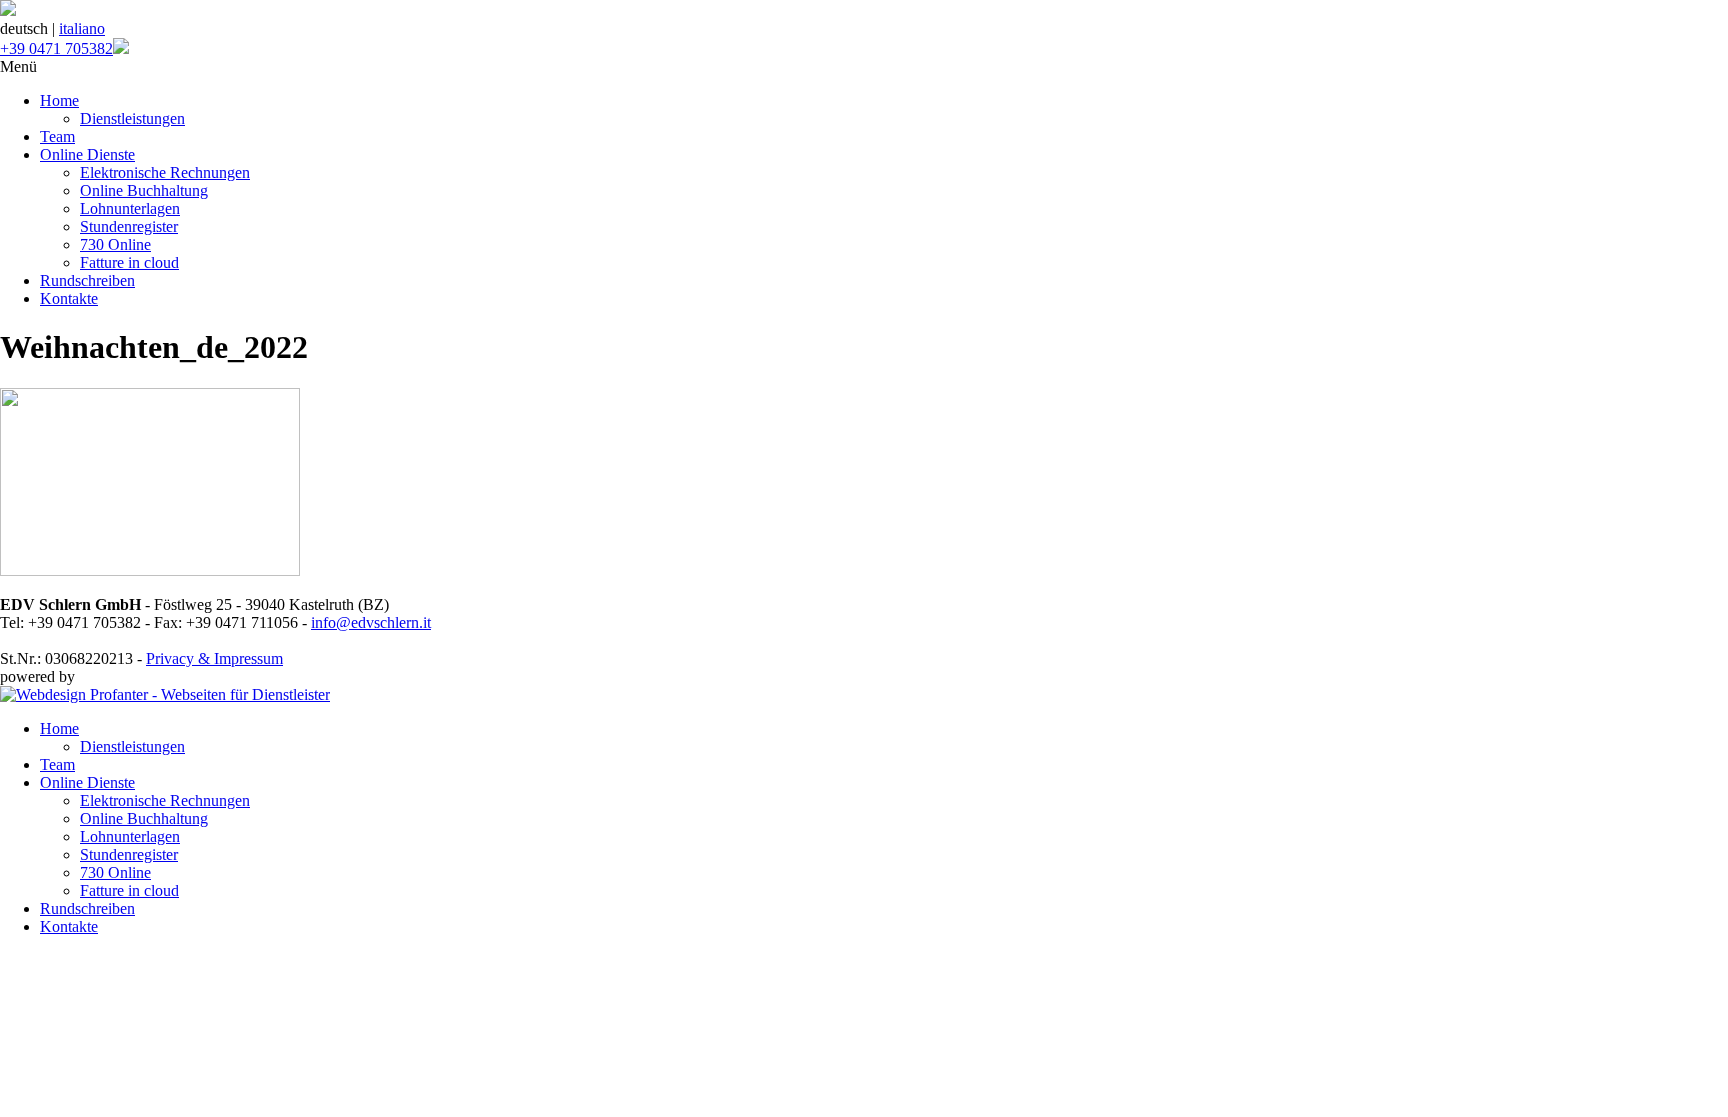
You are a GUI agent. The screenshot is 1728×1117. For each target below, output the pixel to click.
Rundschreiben (87, 280)
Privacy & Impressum (214, 658)
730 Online (115, 244)
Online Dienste (87, 154)
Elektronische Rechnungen (165, 172)
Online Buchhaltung (144, 190)
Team (57, 136)
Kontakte (69, 298)
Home (59, 100)
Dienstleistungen (132, 118)
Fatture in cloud (129, 262)
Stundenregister (129, 226)
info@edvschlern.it (371, 622)
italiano (82, 28)
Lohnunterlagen (130, 208)
